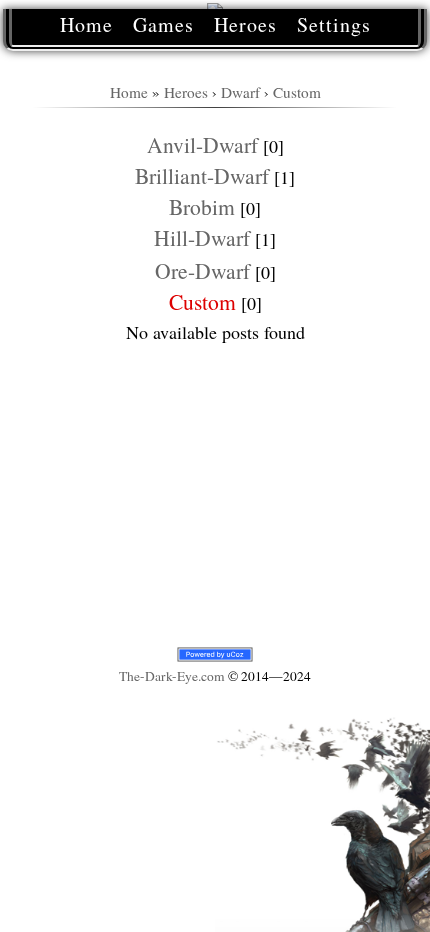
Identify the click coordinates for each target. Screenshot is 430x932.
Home (86, 24)
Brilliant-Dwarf (202, 175)
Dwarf (240, 92)
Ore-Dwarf (202, 270)
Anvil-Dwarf (202, 144)
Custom (297, 92)
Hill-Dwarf (202, 237)
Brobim (202, 206)
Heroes (245, 24)
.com (172, 676)
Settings (334, 24)
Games (163, 24)
